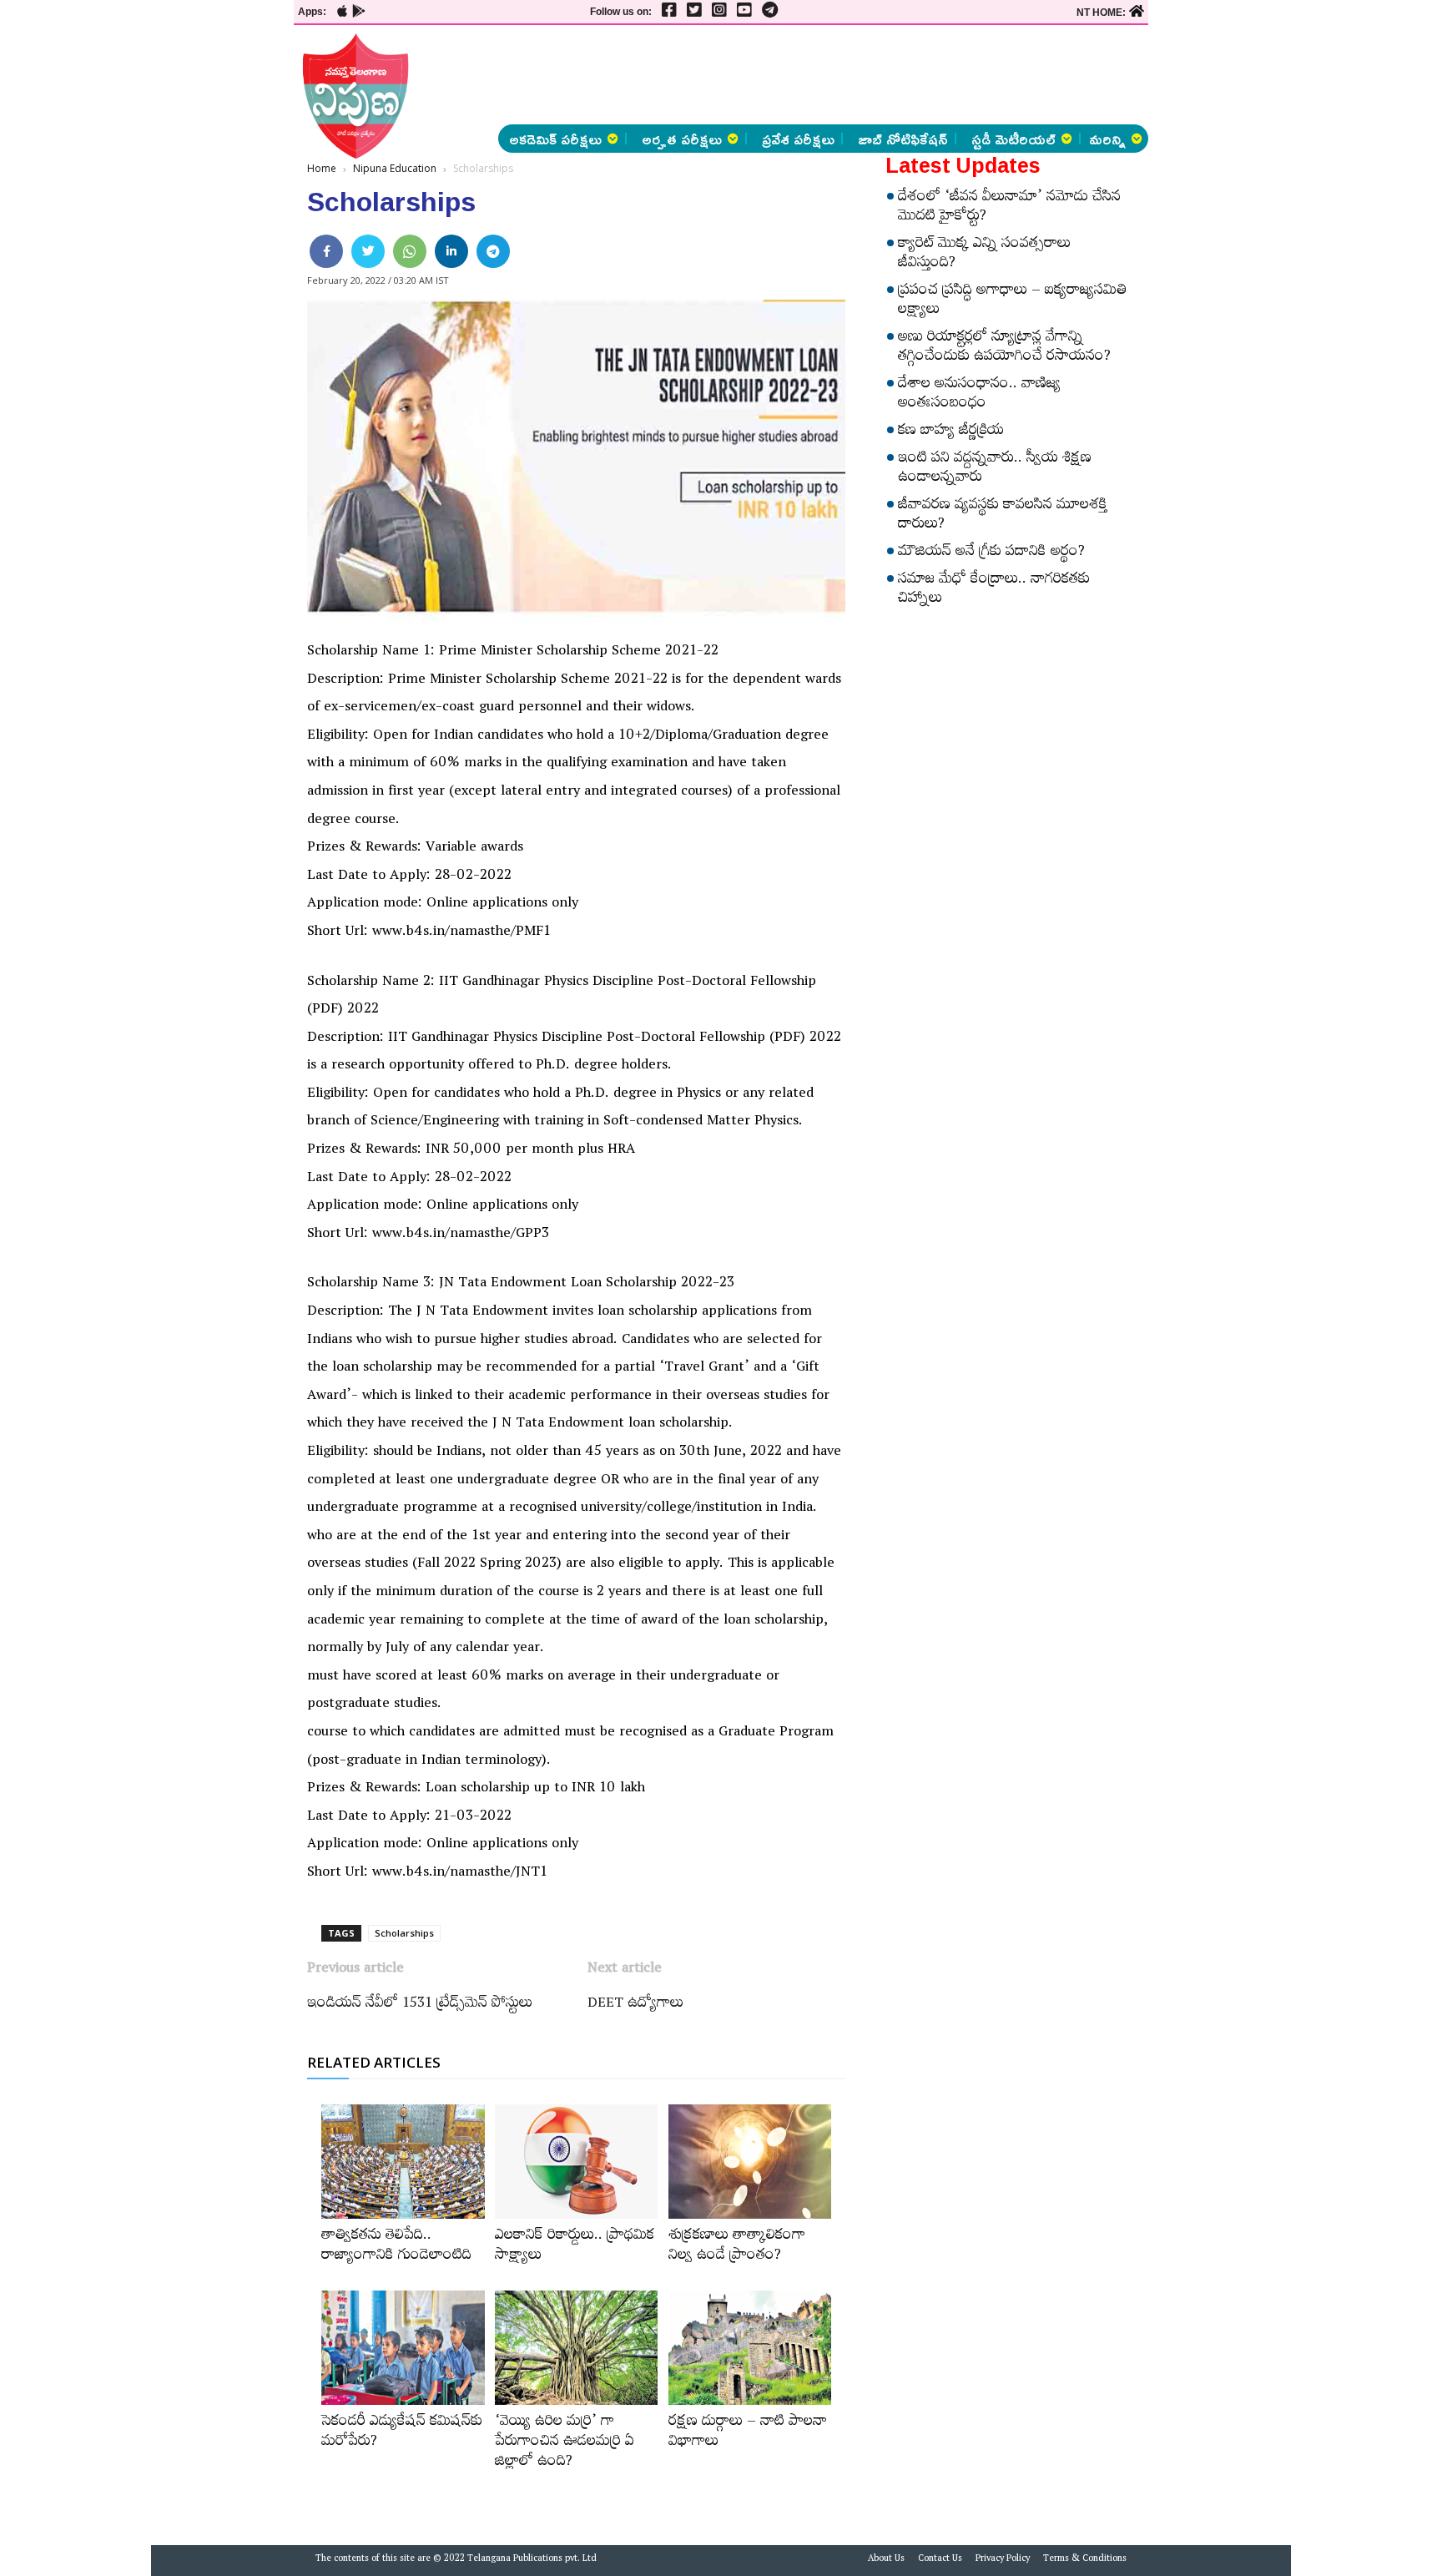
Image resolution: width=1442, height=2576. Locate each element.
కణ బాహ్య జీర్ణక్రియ (951, 432)
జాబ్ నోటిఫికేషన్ (903, 139)
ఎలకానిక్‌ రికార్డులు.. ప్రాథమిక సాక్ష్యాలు (575, 2247)
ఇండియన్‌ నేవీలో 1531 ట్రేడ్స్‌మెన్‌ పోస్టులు (420, 2005)
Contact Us (940, 2560)
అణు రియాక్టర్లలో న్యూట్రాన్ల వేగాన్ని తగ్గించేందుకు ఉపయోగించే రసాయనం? (1004, 349)
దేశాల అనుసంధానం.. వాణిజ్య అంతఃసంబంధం (979, 395)
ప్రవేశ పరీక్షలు (798, 139)
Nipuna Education (395, 168)
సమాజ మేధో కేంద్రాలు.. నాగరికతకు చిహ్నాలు (994, 591)
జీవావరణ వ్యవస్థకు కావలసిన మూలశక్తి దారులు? (1003, 516)
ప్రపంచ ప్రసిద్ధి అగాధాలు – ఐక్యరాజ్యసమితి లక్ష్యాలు (1012, 302)
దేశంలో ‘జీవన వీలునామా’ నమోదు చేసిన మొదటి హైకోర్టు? (1009, 208)
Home (322, 168)
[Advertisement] (206, 250)
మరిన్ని (1107, 139)
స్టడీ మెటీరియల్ (1013, 139)
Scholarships (404, 1933)
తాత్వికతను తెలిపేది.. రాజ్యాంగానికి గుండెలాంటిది (396, 2247)
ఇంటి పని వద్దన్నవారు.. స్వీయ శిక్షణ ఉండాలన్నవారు (995, 470)
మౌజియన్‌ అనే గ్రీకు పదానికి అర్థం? (991, 553)
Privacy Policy (1003, 2560)
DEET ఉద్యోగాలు (635, 2005)
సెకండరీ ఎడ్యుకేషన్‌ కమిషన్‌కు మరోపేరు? (402, 2433)
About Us (886, 2560)
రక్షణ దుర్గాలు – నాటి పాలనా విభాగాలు (748, 2433)
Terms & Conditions (1085, 2560)
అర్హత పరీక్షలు (682, 139)
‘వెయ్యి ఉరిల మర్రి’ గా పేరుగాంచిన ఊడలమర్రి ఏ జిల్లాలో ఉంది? (565, 2443)
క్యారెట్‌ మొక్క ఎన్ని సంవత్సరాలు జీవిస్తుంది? (984, 255)
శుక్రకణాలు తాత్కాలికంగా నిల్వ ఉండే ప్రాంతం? (737, 2247)
